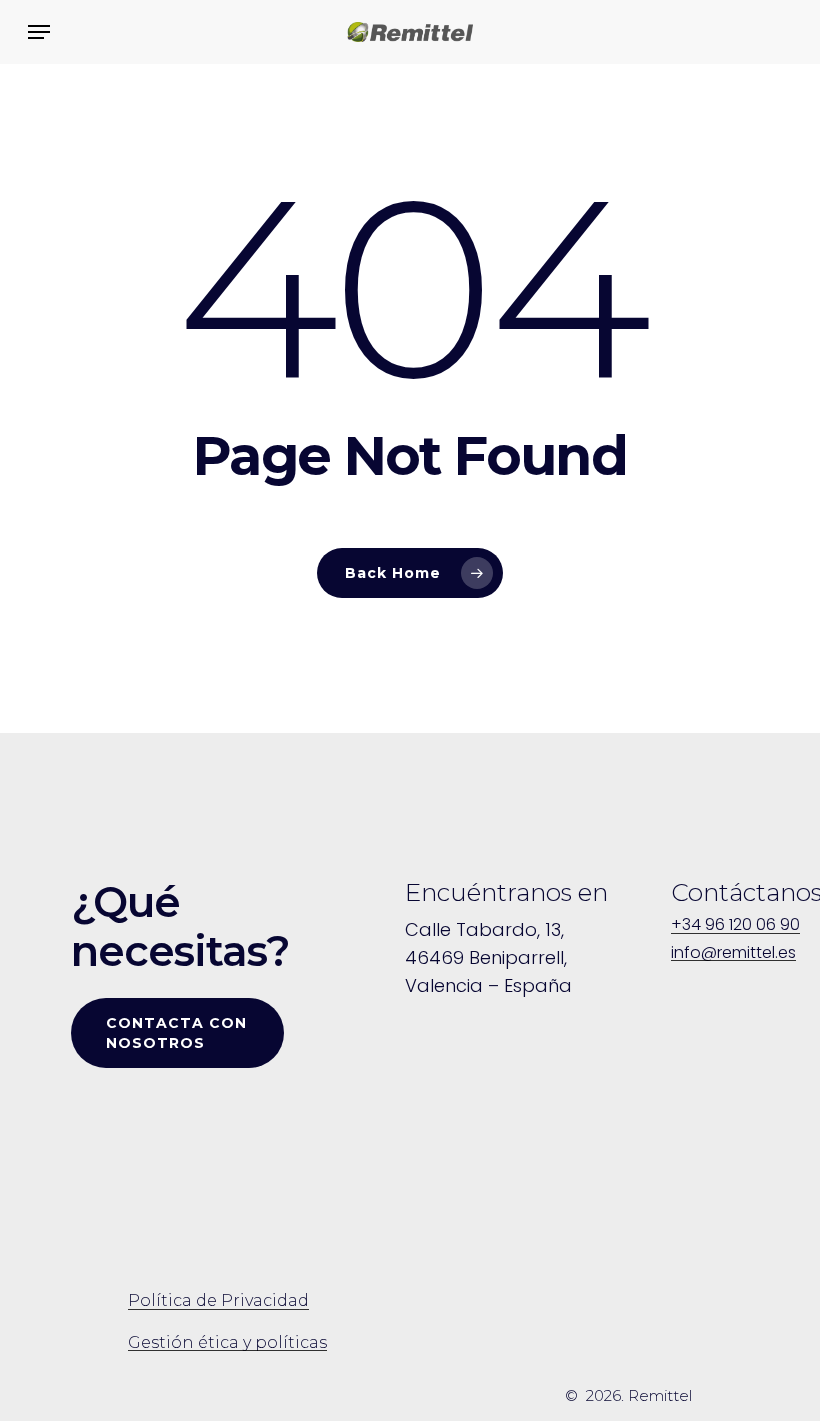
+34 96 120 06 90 (735, 925)
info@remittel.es (733, 953)
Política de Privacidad (218, 1301)
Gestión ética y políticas (227, 1343)
